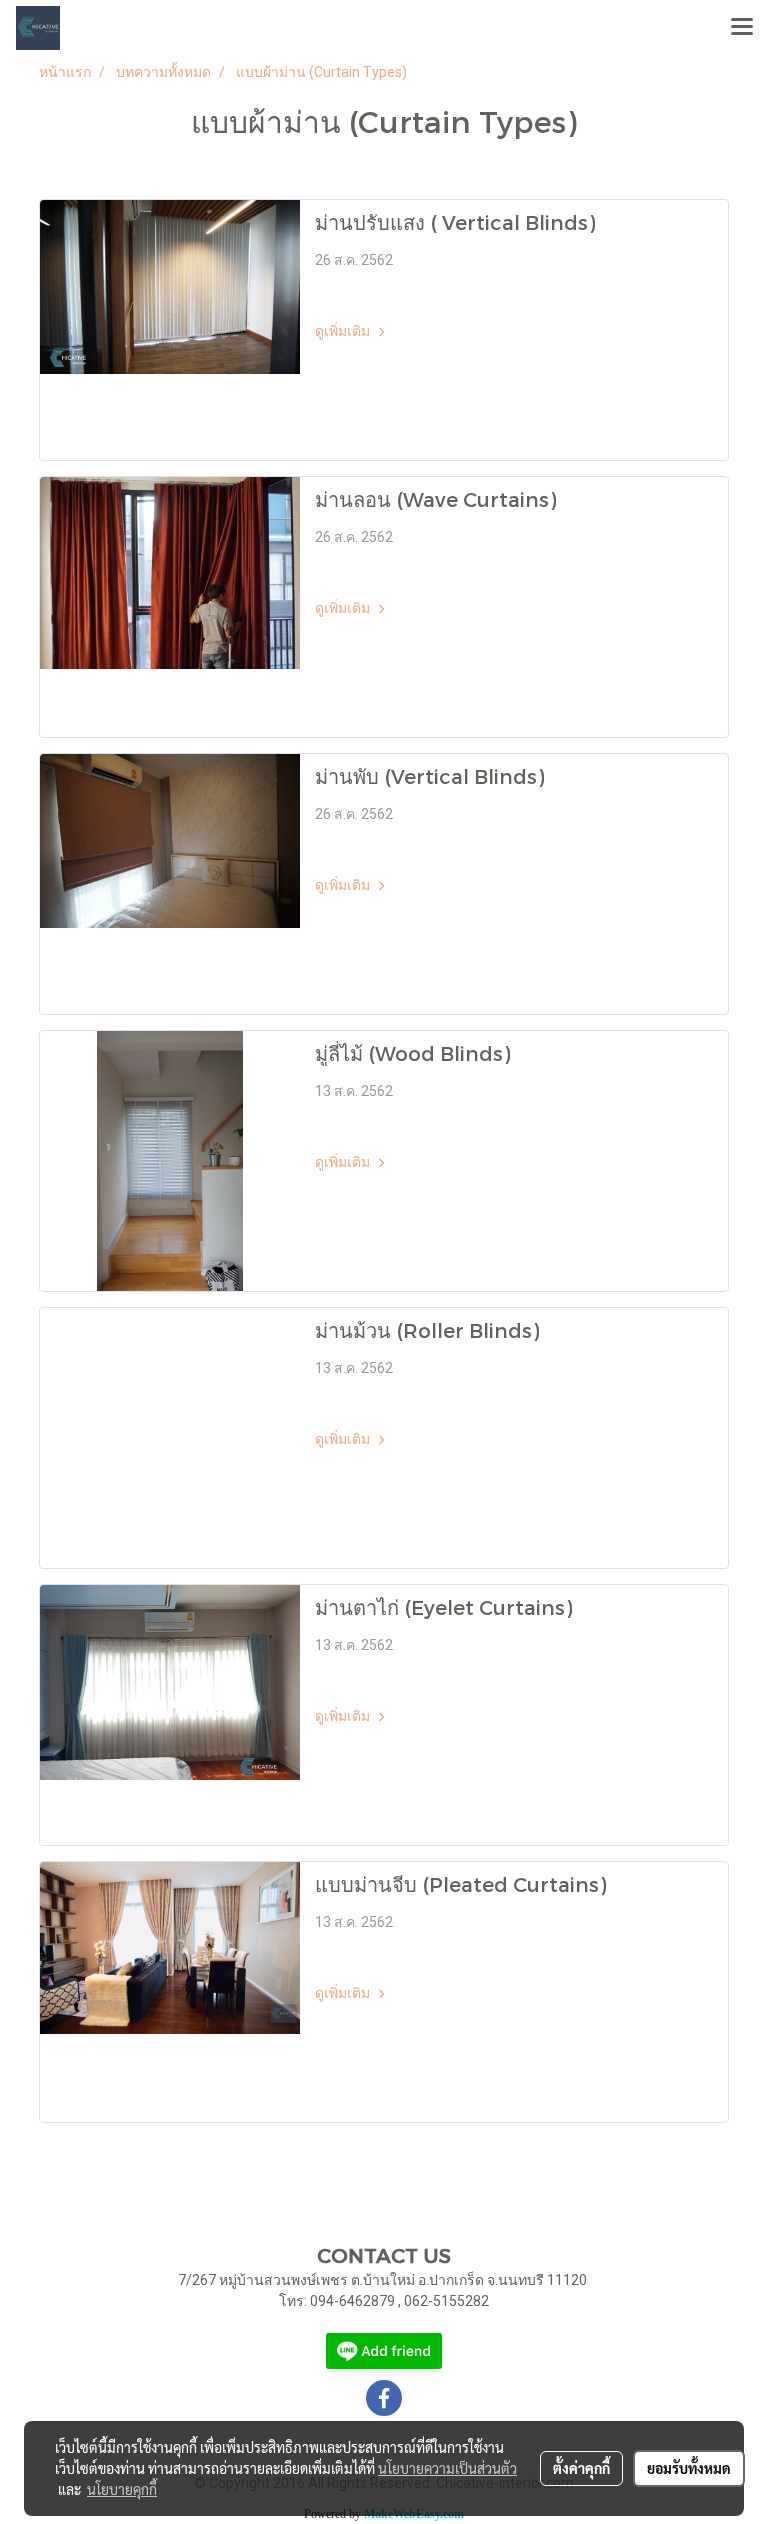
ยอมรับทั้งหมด (689, 2468)
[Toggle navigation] (742, 28)
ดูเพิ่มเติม (344, 331)
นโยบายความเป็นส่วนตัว (447, 2468)
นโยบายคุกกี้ (122, 2489)
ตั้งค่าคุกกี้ (581, 2468)
